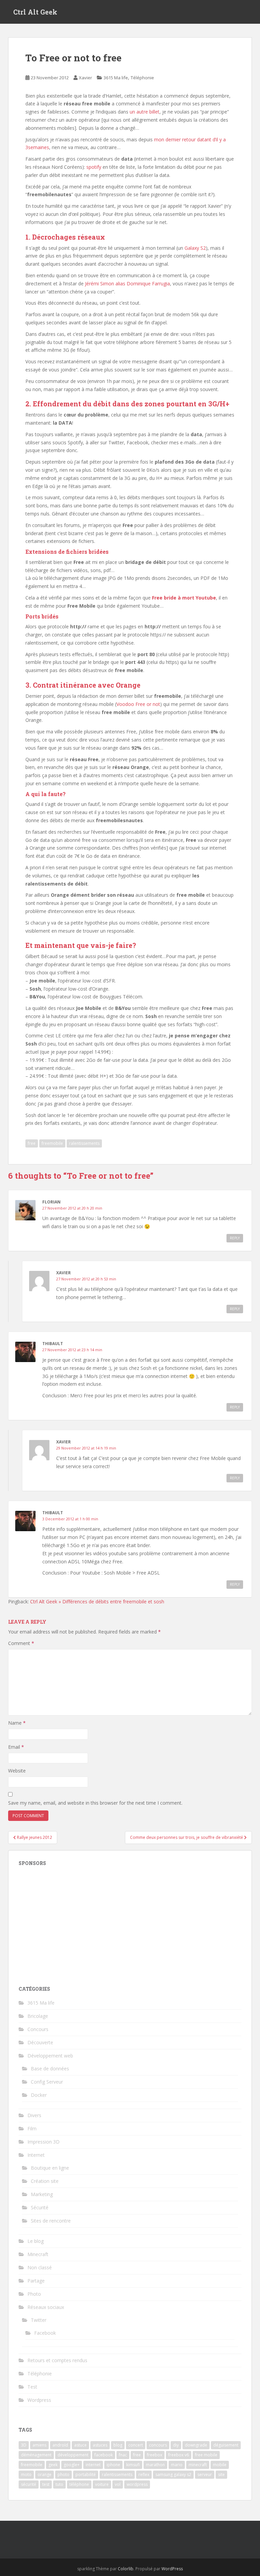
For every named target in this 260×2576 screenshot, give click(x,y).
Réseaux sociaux (46, 2307)
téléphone (79, 2484)
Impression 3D (44, 2142)
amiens (39, 2445)
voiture (102, 2484)
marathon (155, 2465)
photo (63, 2474)
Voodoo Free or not (138, 704)
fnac (123, 2455)
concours (158, 2445)
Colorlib (126, 2569)
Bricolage (38, 2016)
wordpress (137, 2484)
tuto (59, 2484)
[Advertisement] (130, 1922)
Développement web (50, 2056)
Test (32, 2387)
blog (118, 2445)
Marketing (42, 2194)
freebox (155, 2455)
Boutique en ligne (50, 2168)
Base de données (50, 2068)
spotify (94, 167)
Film (32, 2128)
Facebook (45, 2333)
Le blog (36, 2241)
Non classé (40, 2267)
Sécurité (40, 2207)
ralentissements (84, 1143)
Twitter (39, 2320)
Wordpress (39, 2400)
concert (136, 2445)
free (32, 1143)
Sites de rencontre (51, 2221)
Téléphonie (142, 78)
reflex (144, 2474)
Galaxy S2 (195, 248)
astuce (80, 2445)
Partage (36, 2281)
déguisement (226, 2445)
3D (24, 2445)
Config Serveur (47, 2082)
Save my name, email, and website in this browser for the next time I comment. (95, 1803)
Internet (36, 2155)
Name (17, 1723)
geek (53, 2465)
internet (93, 2465)
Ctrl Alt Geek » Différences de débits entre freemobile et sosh (97, 1601)
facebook (104, 2455)
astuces (100, 2445)
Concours (38, 2029)
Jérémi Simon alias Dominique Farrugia (127, 283)
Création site (45, 2181)
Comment (21, 1643)
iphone (113, 2465)
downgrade (196, 2445)
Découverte (40, 2042)
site (221, 2474)
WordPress (172, 2569)
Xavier (85, 78)
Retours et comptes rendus (57, 2360)
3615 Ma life (116, 78)
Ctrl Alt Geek (35, 12)
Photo (34, 2294)
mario (177, 2465)
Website (17, 1771)
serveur (205, 2474)
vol (118, 2484)
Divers (34, 2115)
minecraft (198, 2465)
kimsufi (133, 2465)
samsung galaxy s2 (173, 2474)
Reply (235, 1238)
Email (16, 1747)
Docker (39, 2095)
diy (176, 2445)
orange (45, 2474)
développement (73, 2455)
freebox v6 (179, 2455)
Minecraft (38, 2254)
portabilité (86, 2474)
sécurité (29, 2484)
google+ (72, 2465)
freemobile (52, 1143)
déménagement (36, 2455)
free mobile (206, 2455)
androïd (60, 2445)
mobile (220, 2465)
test (46, 2484)
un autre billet (145, 112)
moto (26, 2474)
